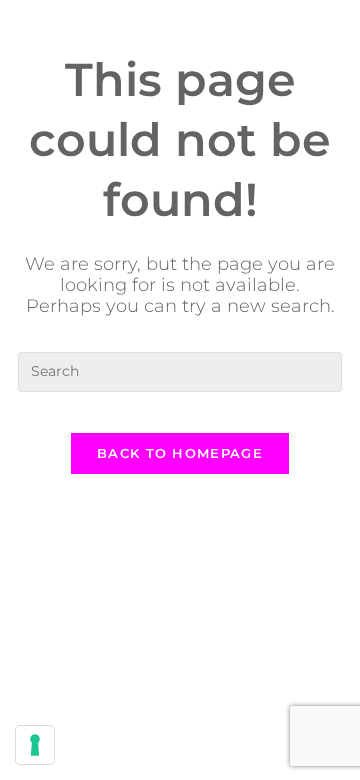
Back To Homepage (180, 453)
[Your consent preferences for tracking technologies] (35, 745)
